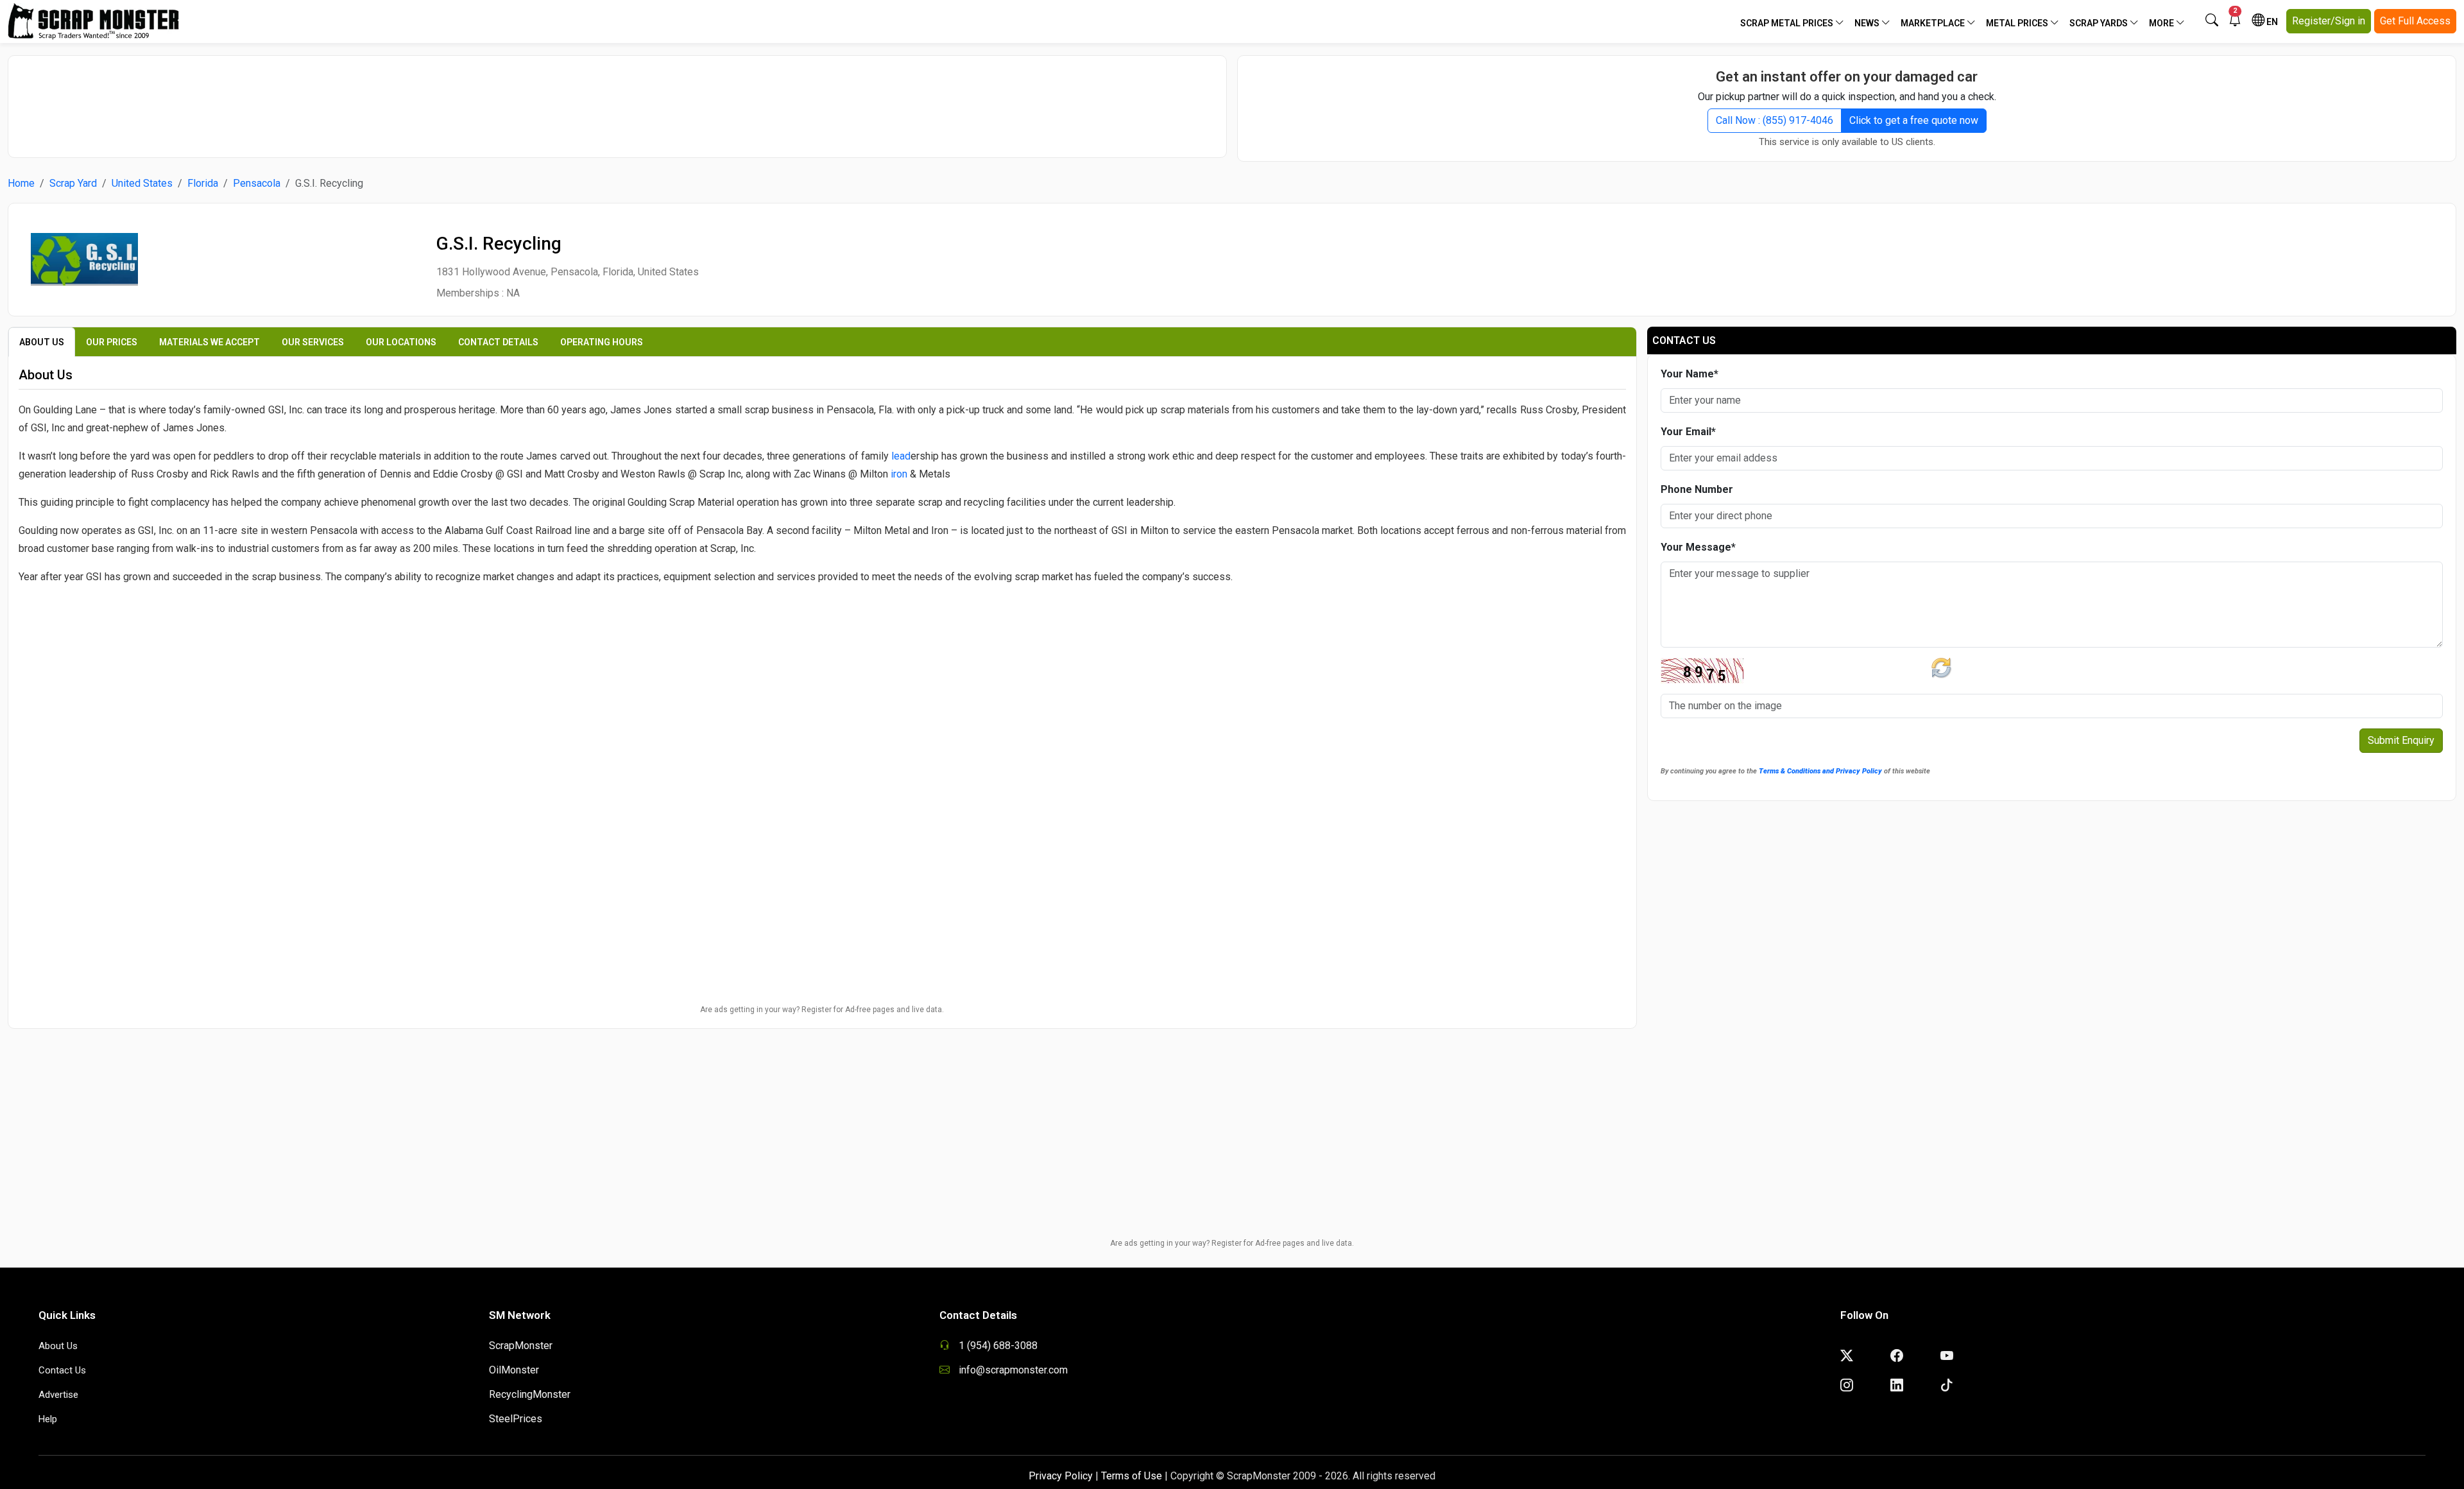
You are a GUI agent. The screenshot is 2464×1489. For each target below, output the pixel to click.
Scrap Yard (73, 183)
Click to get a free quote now (1914, 120)
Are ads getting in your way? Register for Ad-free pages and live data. (822, 1010)
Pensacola (257, 183)
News (1868, 23)
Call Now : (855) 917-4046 (1775, 120)
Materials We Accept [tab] (210, 342)
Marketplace (1934, 23)
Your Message (1698, 547)
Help (48, 1419)
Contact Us (62, 1370)
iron (899, 474)
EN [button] (2271, 22)
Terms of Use (1132, 1476)
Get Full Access (2415, 21)
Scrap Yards (2100, 23)
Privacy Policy (1061, 1476)
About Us (58, 1346)
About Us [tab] (42, 342)
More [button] (2162, 23)
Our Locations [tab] (401, 342)
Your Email (1688, 432)
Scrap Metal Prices (1788, 23)
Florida (203, 183)
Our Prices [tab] (112, 342)
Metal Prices (2018, 23)
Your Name (1690, 374)
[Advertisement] (617, 100)
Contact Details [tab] (498, 342)
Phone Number (1697, 489)
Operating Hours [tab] (602, 342)
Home (21, 183)
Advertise (58, 1395)
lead (901, 456)
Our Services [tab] (313, 342)
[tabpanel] (822, 589)
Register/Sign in (2329, 21)
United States (142, 183)
